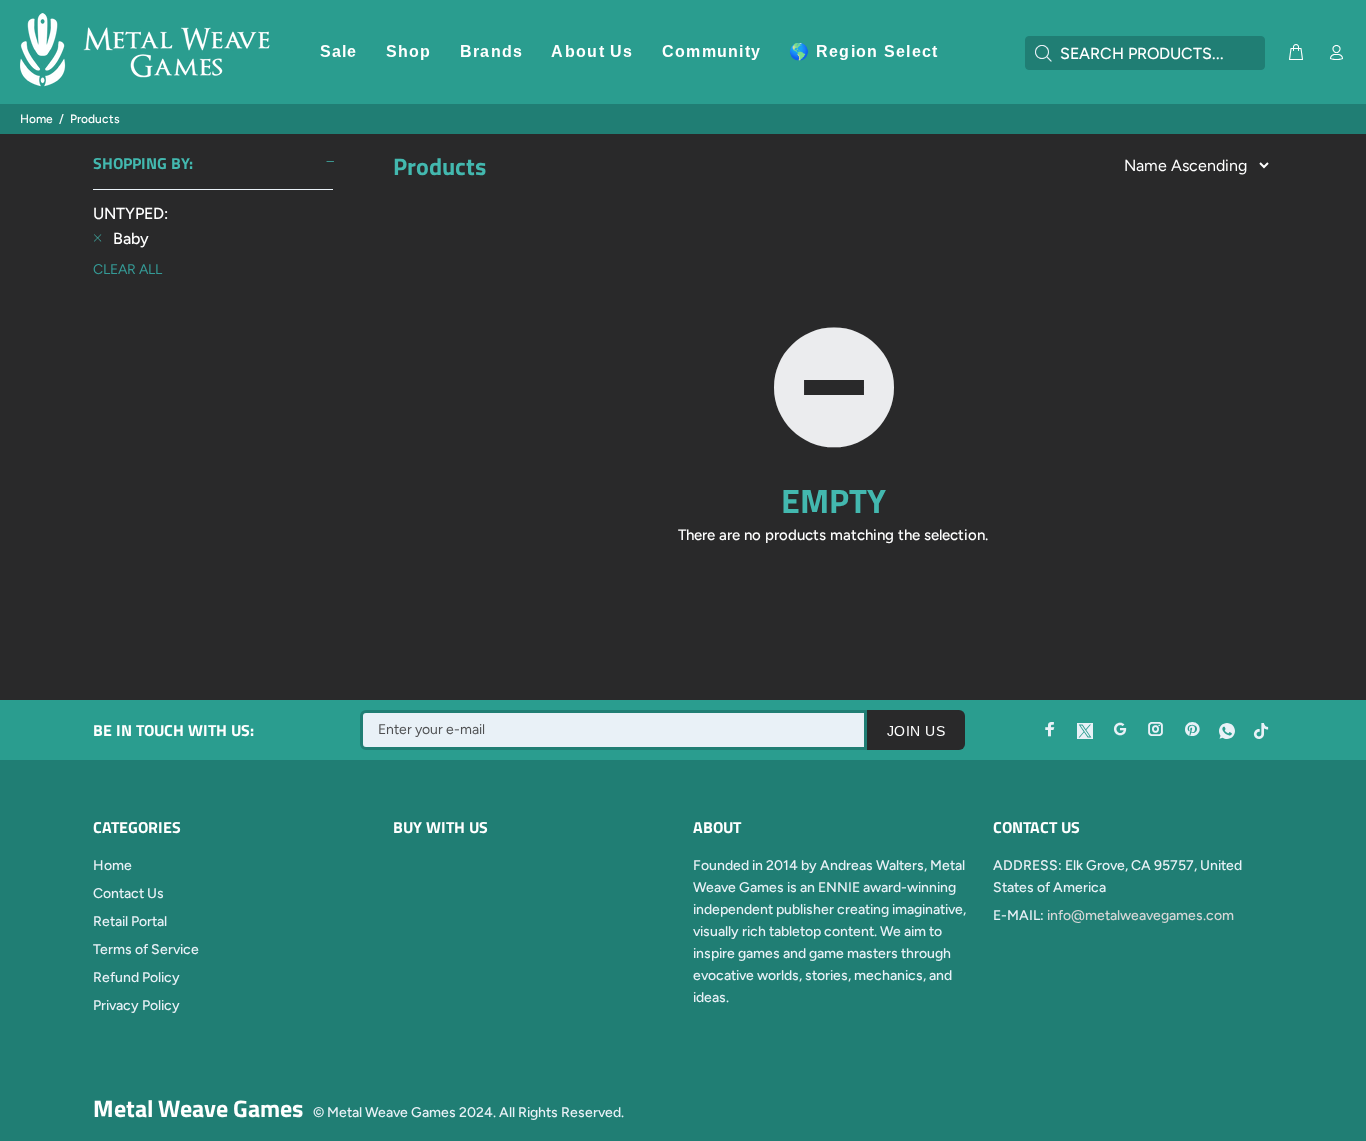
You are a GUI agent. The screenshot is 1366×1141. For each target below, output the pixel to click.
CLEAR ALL (127, 269)
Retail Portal (130, 921)
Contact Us (128, 893)
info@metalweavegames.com (1140, 915)
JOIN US (916, 731)
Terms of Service (146, 949)
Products (95, 119)
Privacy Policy (136, 1005)
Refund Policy (136, 977)
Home (36, 119)
